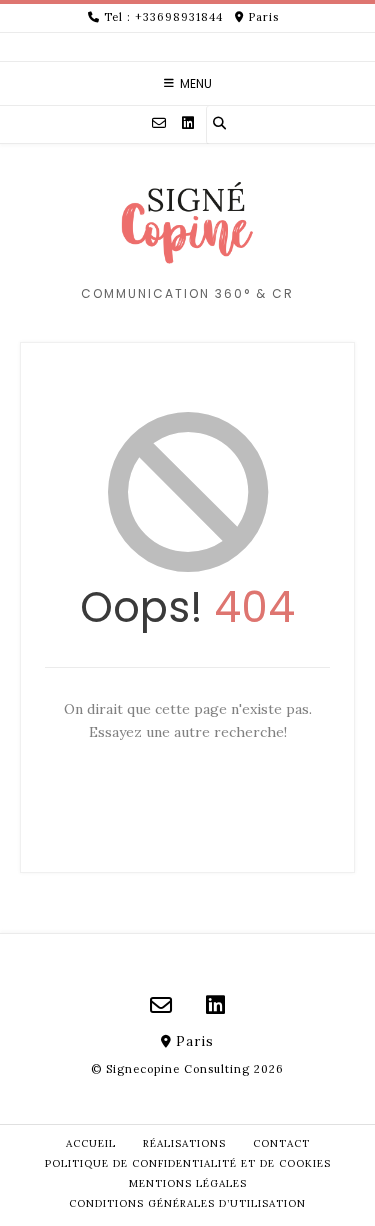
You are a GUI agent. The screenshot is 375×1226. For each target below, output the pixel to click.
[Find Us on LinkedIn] (188, 123)
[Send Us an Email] (159, 123)
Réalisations (184, 1143)
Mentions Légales (188, 1183)
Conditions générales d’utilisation (187, 1203)
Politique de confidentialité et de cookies (188, 1163)
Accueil (91, 1143)
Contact (281, 1143)
